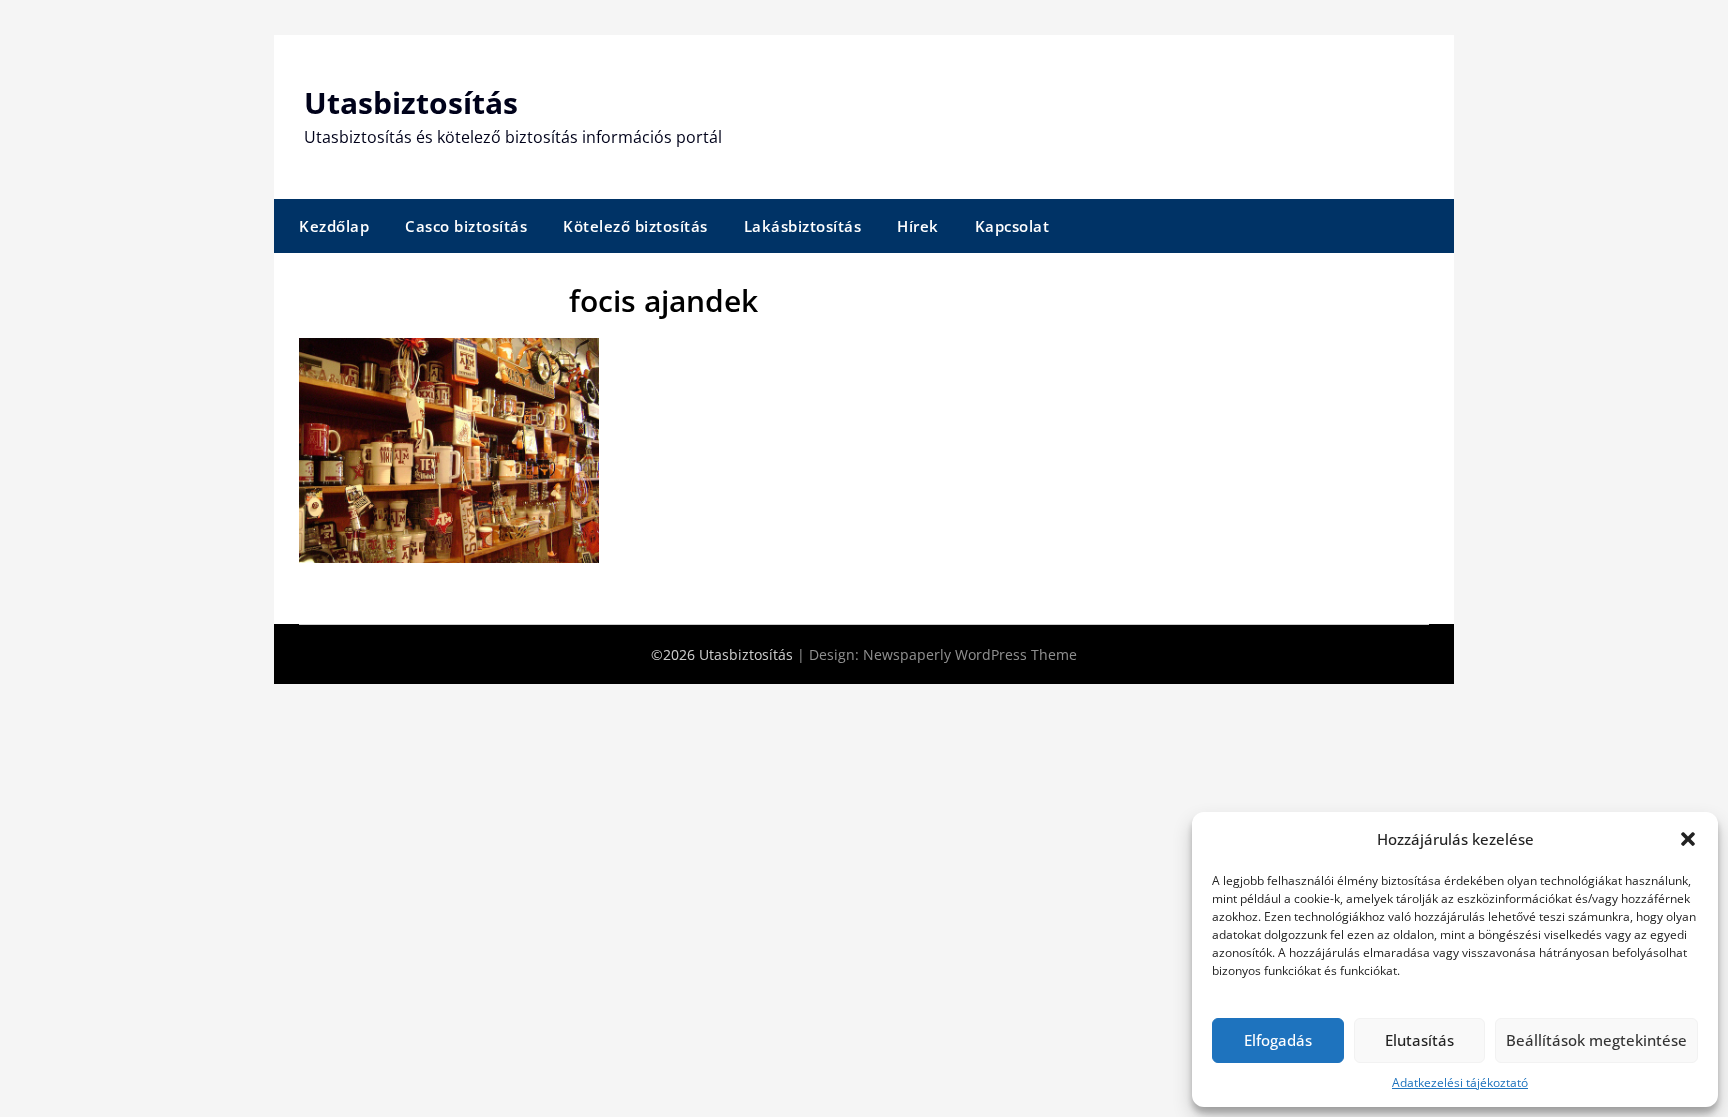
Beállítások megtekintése (1596, 1040)
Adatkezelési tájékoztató (1460, 1082)
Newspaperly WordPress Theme (970, 654)
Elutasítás (1419, 1040)
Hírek (918, 226)
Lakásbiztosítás (803, 226)
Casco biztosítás (466, 226)
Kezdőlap (334, 226)
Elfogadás (1278, 1040)
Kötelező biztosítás (635, 226)
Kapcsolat (1012, 226)
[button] (1688, 839)
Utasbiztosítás (411, 102)
